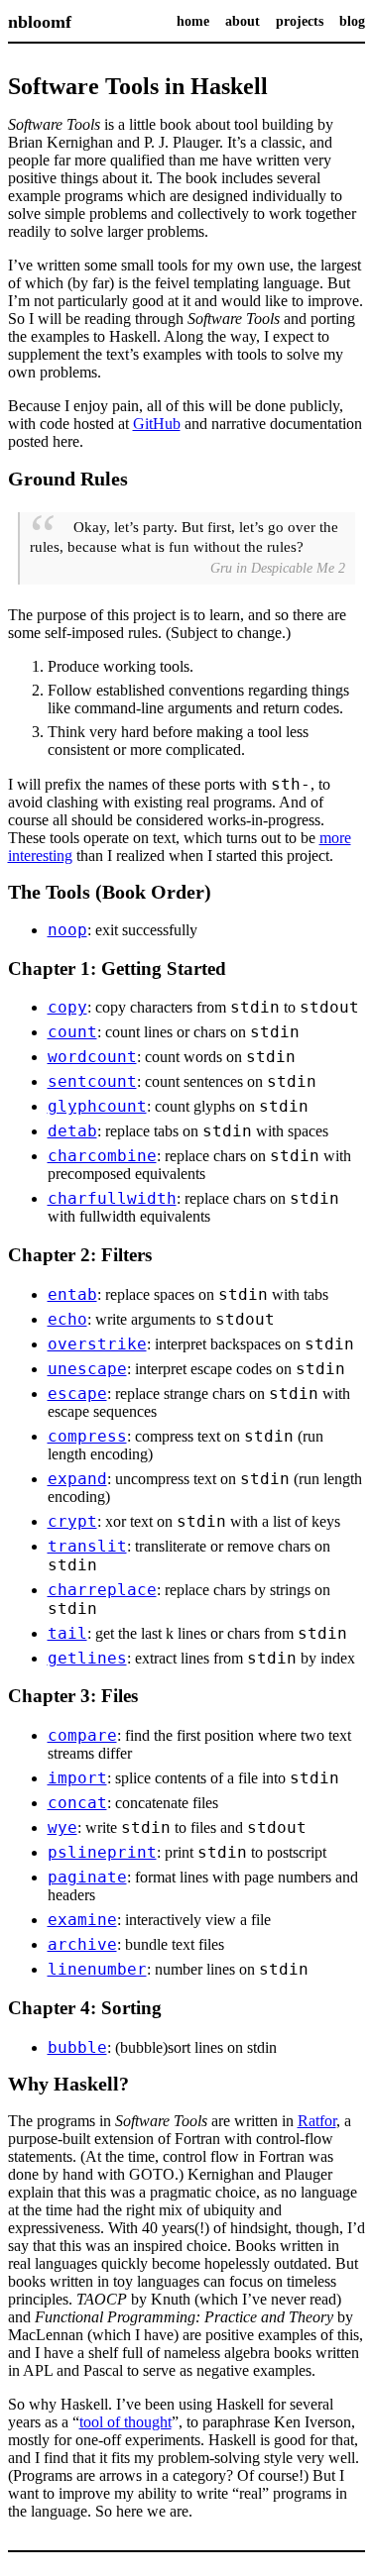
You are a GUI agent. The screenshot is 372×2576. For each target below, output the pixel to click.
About (243, 21)
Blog (352, 21)
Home (193, 21)
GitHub (157, 424)
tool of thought (125, 2422)
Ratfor (317, 2121)
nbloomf (40, 22)
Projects (300, 21)
